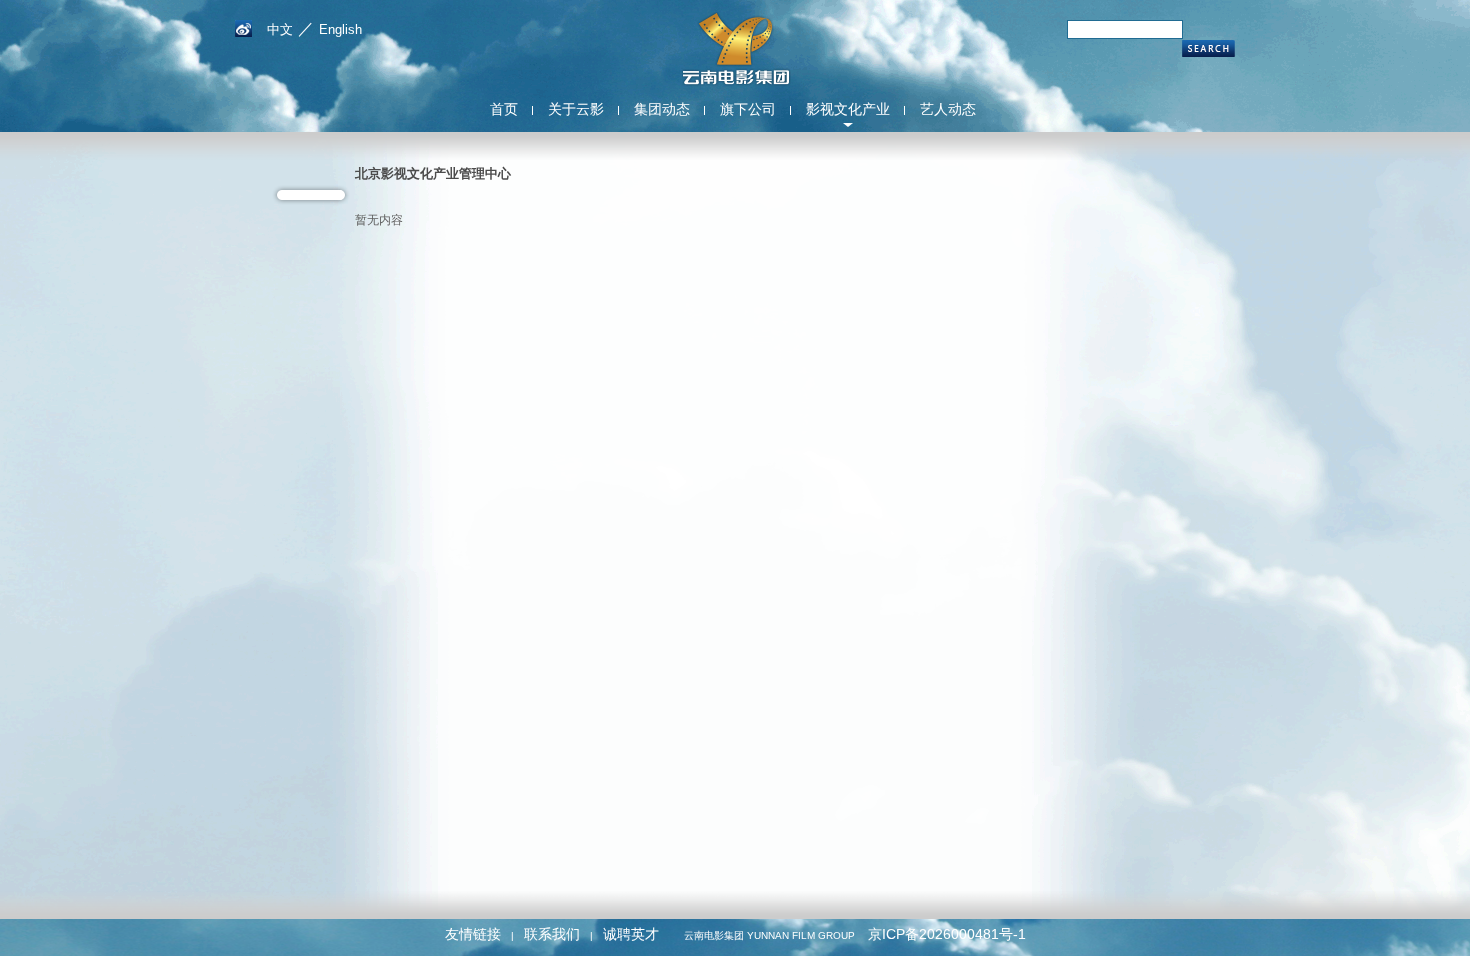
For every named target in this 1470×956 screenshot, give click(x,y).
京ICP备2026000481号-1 (947, 934)
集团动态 (662, 109)
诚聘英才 (631, 934)
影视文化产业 (848, 109)
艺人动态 (948, 109)
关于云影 (576, 109)
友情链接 (473, 934)
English (340, 29)
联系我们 (552, 934)
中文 (280, 29)
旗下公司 (748, 109)
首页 (504, 109)
